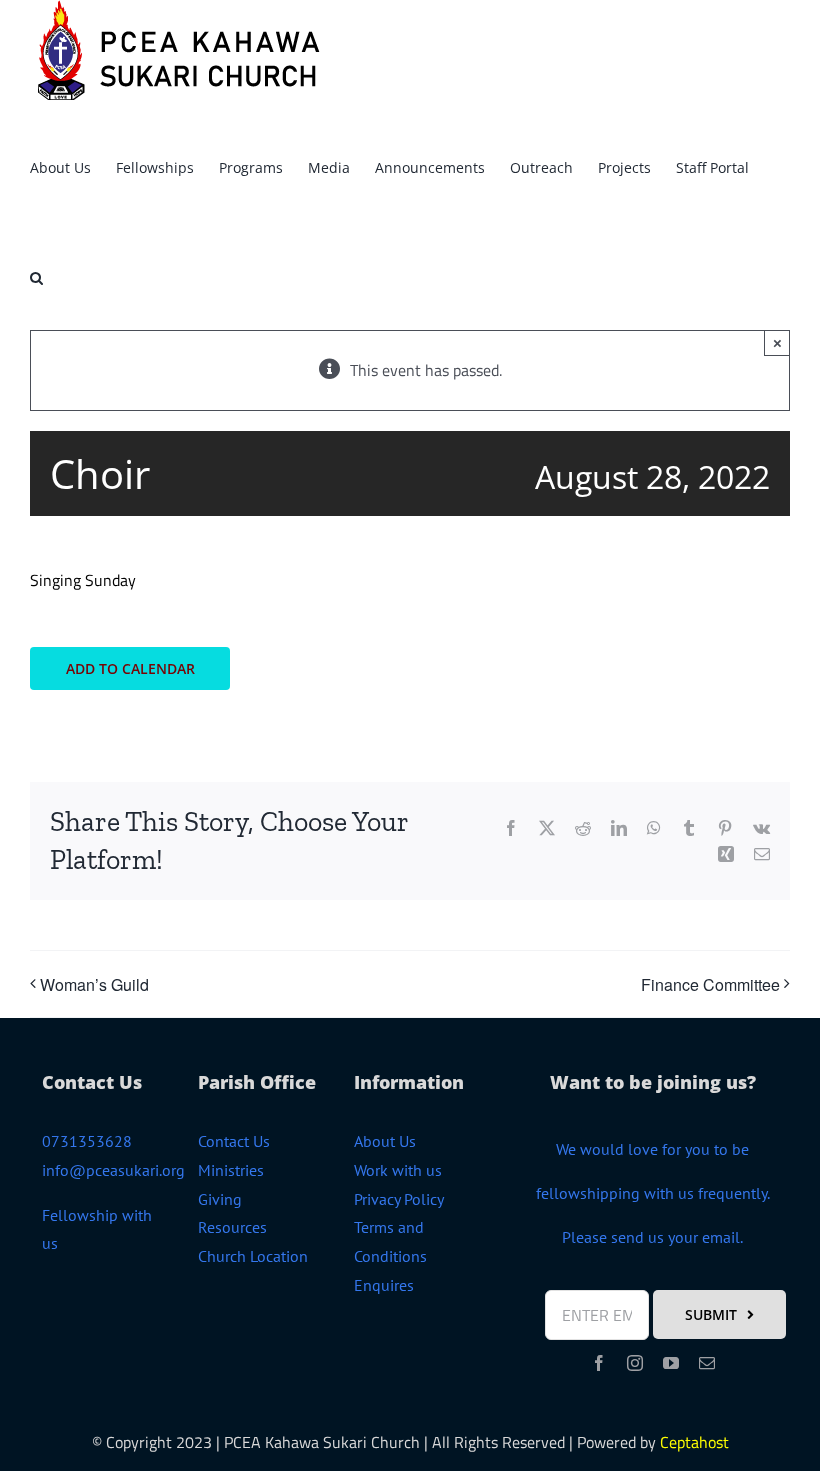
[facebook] (599, 1363)
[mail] (707, 1363)
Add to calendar (130, 668)
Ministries (231, 1170)
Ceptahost (694, 1442)
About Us (385, 1141)
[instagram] (635, 1363)
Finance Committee (710, 984)
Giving (220, 1199)
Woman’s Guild (94, 984)
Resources (232, 1227)
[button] (36, 275)
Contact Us (234, 1141)
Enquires (384, 1285)
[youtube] (671, 1363)
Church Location (253, 1256)
